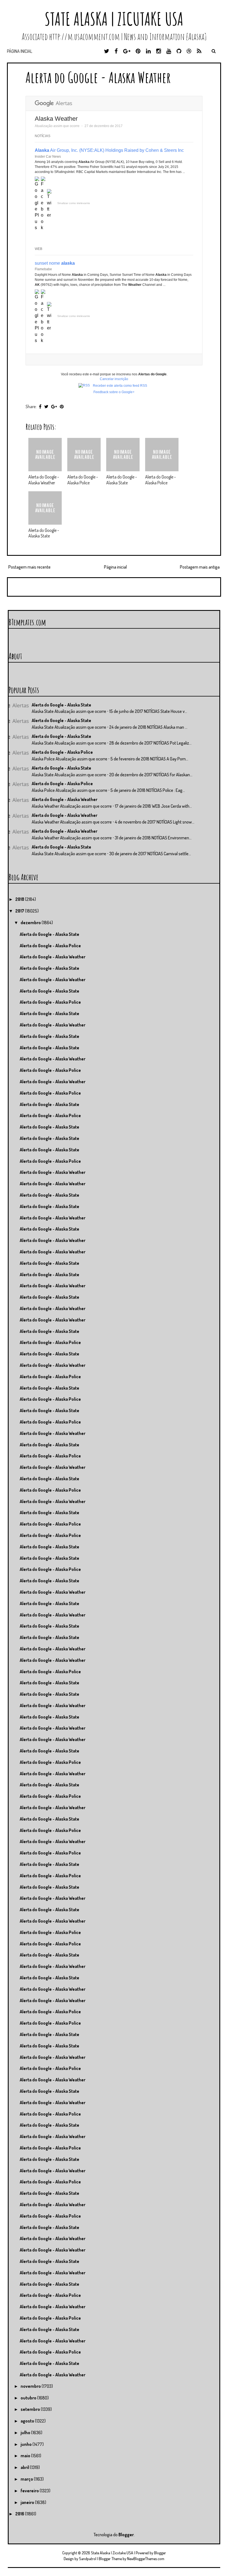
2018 (20, 899)
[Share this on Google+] (54, 406)
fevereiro (30, 2491)
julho (26, 2433)
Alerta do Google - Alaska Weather (98, 77)
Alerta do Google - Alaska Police (83, 480)
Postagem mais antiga (200, 567)
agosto (28, 2421)
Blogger (126, 2535)
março (27, 2479)
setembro (31, 2409)
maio (26, 2456)
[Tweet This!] (46, 406)
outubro (29, 2398)
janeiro (28, 2502)
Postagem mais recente (29, 567)
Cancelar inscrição (114, 379)
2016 (20, 2514)
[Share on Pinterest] (62, 406)
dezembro (31, 923)
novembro (31, 2386)
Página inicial (20, 51)
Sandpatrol (88, 2559)
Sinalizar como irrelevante (74, 203)
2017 (20, 911)
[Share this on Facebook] (40, 406)
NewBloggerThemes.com (146, 2559)
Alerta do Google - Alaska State (122, 480)
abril (25, 2467)
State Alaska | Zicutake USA (114, 19)
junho (27, 2444)
